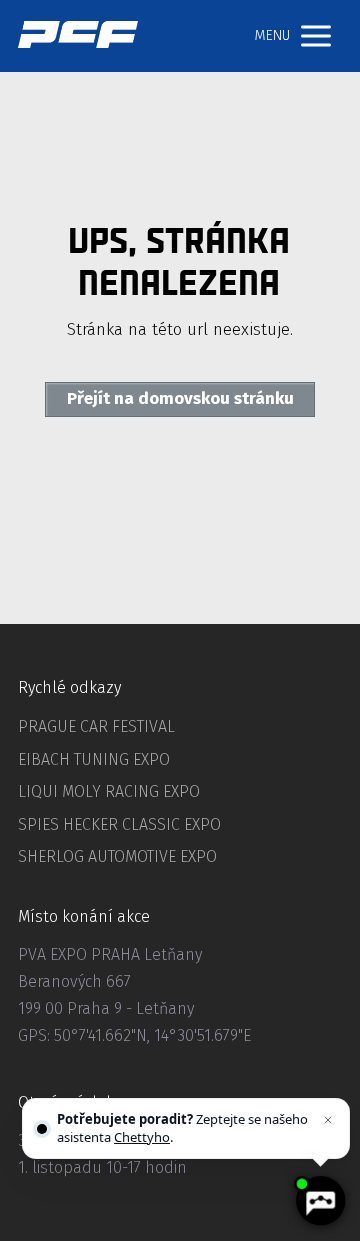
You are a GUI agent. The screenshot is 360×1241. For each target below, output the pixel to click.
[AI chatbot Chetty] (320, 1201)
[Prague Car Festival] (78, 36)
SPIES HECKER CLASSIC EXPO (119, 824)
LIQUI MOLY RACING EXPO (109, 791)
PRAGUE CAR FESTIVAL (96, 726)
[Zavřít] (328, 1120)
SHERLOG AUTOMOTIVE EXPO (117, 856)
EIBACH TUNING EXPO (94, 759)
